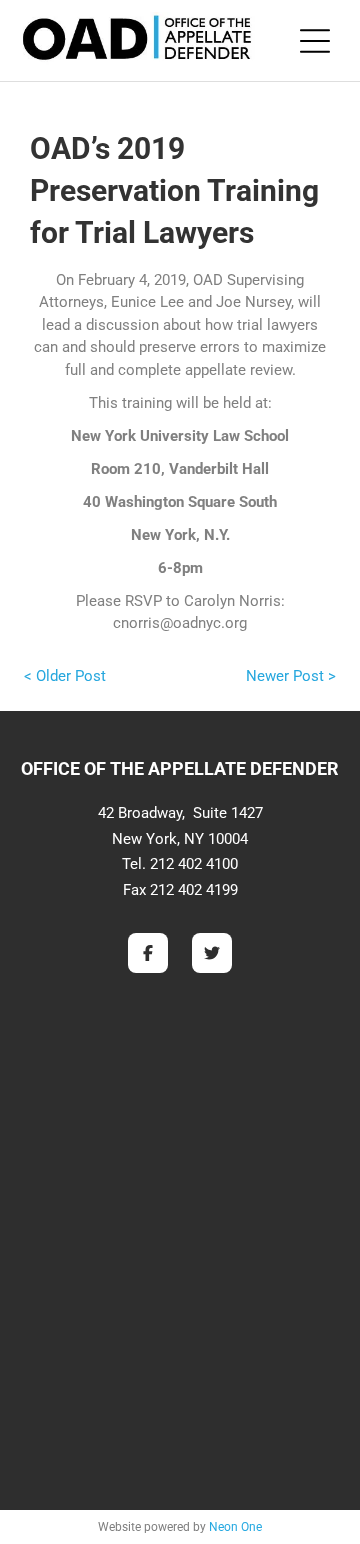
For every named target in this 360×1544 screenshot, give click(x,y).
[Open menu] (315, 41)
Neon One (235, 1527)
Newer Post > (291, 676)
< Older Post (65, 676)
